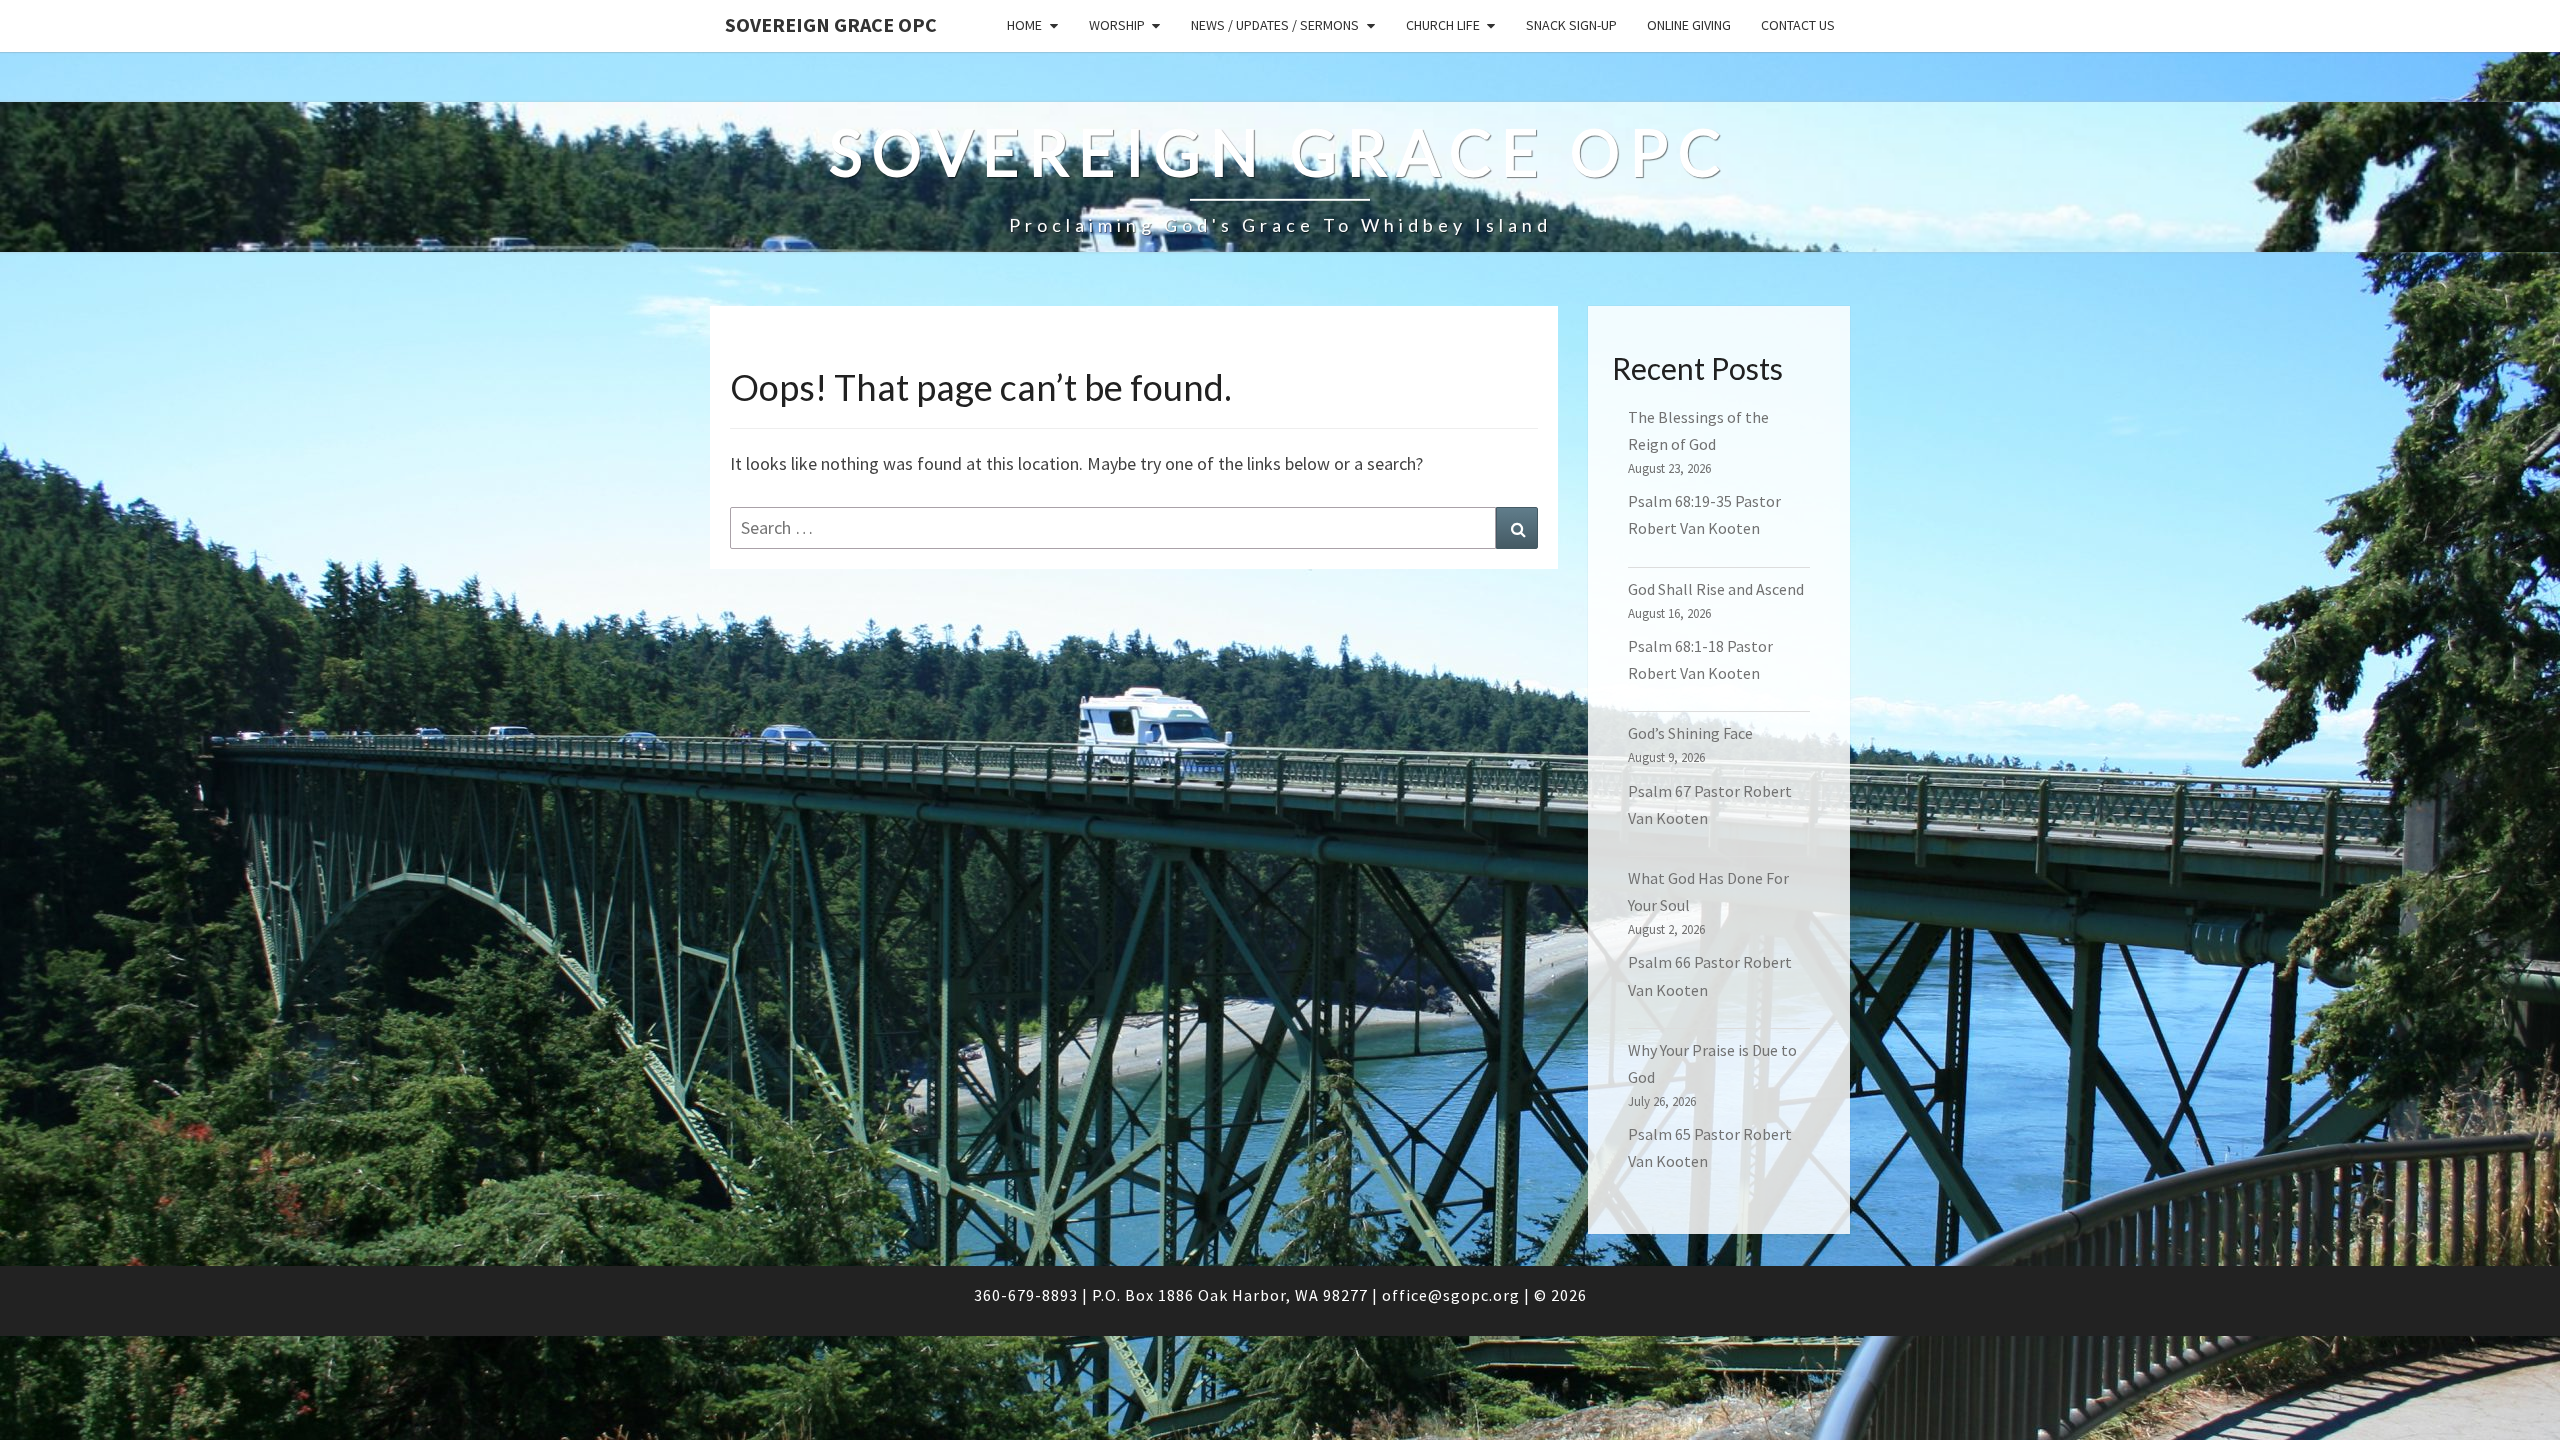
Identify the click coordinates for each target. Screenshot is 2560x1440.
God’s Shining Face (1690, 733)
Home (1024, 25)
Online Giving (1689, 25)
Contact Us (1798, 25)
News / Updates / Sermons (1275, 25)
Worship (1117, 25)
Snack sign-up (1571, 25)
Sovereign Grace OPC (831, 24)
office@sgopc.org (1451, 1295)
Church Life (1443, 25)
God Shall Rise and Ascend (1716, 589)
